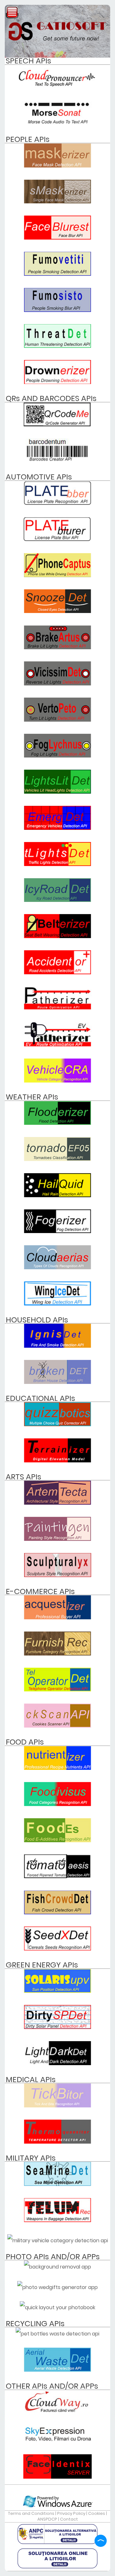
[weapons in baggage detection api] (57, 2220)
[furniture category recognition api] (57, 1654)
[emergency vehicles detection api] (57, 828)
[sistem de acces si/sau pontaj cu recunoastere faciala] (57, 2477)
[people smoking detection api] (57, 274)
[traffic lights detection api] (57, 864)
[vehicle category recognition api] (57, 1081)
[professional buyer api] (57, 1618)
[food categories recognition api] (57, 1804)
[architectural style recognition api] (57, 1503)
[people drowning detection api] (57, 382)
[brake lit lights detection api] (57, 647)
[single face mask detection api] (57, 202)
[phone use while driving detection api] (57, 575)
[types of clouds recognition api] (57, 1268)
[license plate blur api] (57, 539)
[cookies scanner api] (57, 1726)
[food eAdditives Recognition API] (57, 1840)
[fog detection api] (57, 1231)
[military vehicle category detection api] (58, 2241)
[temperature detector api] (57, 2142)
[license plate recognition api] (57, 503)
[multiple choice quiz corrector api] (57, 1424)
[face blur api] (57, 238)
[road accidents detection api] (57, 973)
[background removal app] (57, 2267)
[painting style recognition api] (57, 1539)
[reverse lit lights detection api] (57, 684)
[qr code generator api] (57, 425)
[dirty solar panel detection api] (57, 2027)
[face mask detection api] (57, 166)
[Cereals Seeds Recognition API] (57, 1949)
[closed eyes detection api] (57, 611)
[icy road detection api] (57, 900)
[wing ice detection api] (57, 1304)
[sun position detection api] (57, 1991)
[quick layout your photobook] (57, 2307)
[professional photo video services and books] (57, 2440)
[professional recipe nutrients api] (57, 1768)
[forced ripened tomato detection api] (57, 1876)
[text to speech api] (57, 87)
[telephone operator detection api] (57, 1690)
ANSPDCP (47, 2519)
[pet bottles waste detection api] (57, 2334)
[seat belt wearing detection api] (57, 936)
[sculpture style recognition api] (57, 1575)
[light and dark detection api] (57, 2063)
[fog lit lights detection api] (57, 756)
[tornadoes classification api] (57, 1159)
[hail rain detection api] (57, 1195)
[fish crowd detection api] (57, 1913)
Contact (69, 2519)
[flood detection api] (57, 1123)
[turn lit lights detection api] (57, 720)
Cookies (97, 2513)
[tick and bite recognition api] (57, 2106)
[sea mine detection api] (57, 2184)
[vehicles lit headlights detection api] (57, 792)
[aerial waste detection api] (57, 2370)
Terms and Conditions (31, 2513)
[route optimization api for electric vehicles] (57, 1045)
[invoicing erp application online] (57, 2412)
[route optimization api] (57, 1008)
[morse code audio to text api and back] (57, 123)
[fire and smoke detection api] (57, 1346)
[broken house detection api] (57, 1382)
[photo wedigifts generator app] (57, 2287)
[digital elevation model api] (57, 1461)
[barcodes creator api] (57, 461)
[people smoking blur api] (57, 310)
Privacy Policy (71, 2513)
